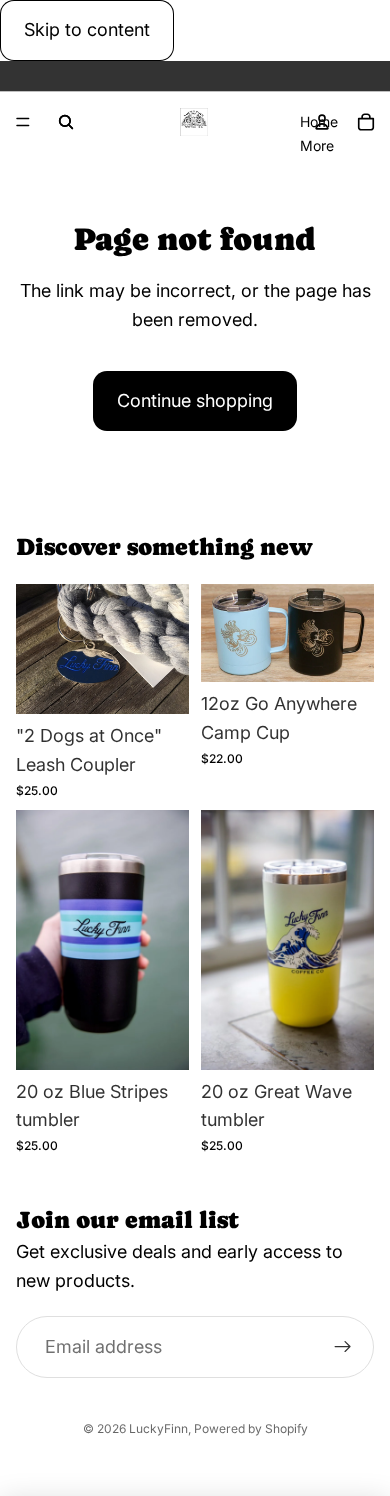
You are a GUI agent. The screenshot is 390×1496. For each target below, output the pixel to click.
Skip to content (87, 29)
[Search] (66, 122)
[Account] (322, 122)
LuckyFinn (158, 1428)
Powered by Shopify (251, 1428)
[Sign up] (342, 1347)
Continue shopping (195, 400)
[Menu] (23, 122)
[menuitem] (317, 145)
